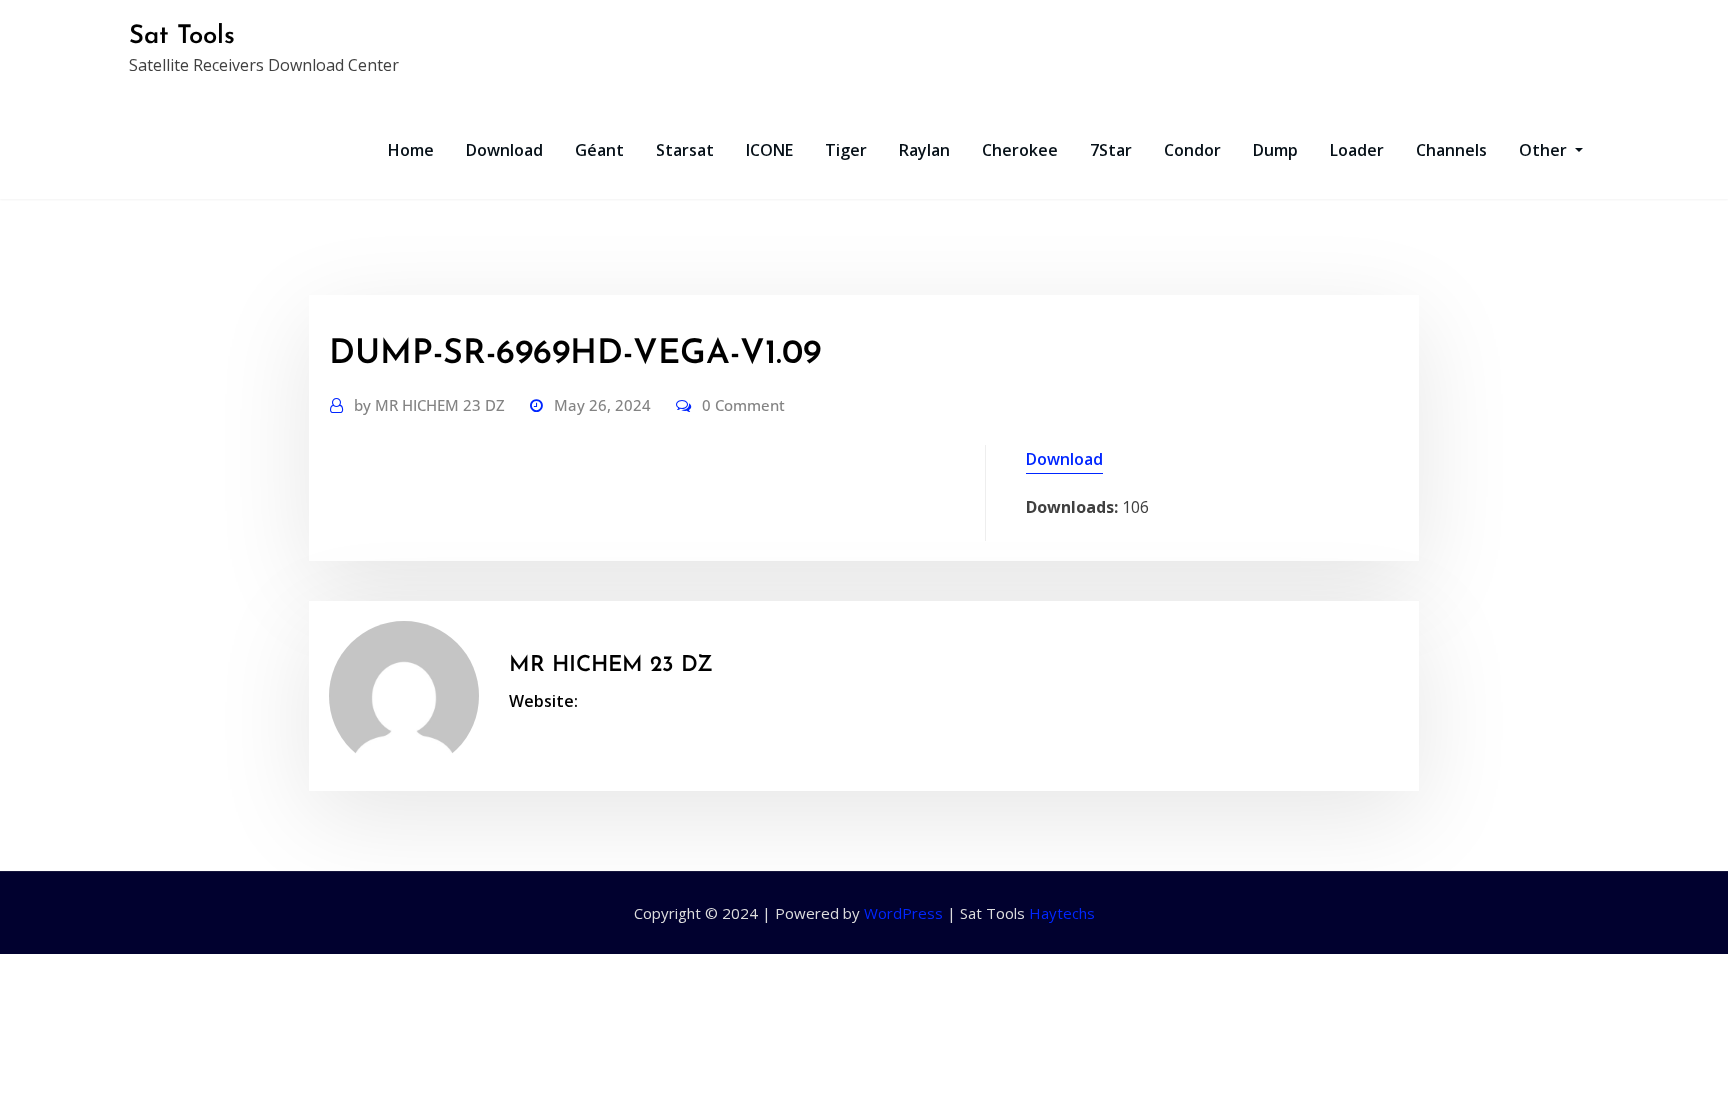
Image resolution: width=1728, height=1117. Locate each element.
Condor (1192, 150)
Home (411, 150)
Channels (1451, 150)
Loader (1357, 150)
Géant (599, 150)
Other (1545, 150)
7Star (1111, 150)
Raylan (924, 150)
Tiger (846, 150)
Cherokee (1020, 150)
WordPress (903, 913)
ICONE (769, 150)
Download (504, 150)
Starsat (685, 150)
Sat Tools (182, 36)
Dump (1275, 150)
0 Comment (743, 405)
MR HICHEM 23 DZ (429, 405)
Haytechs (1062, 913)
